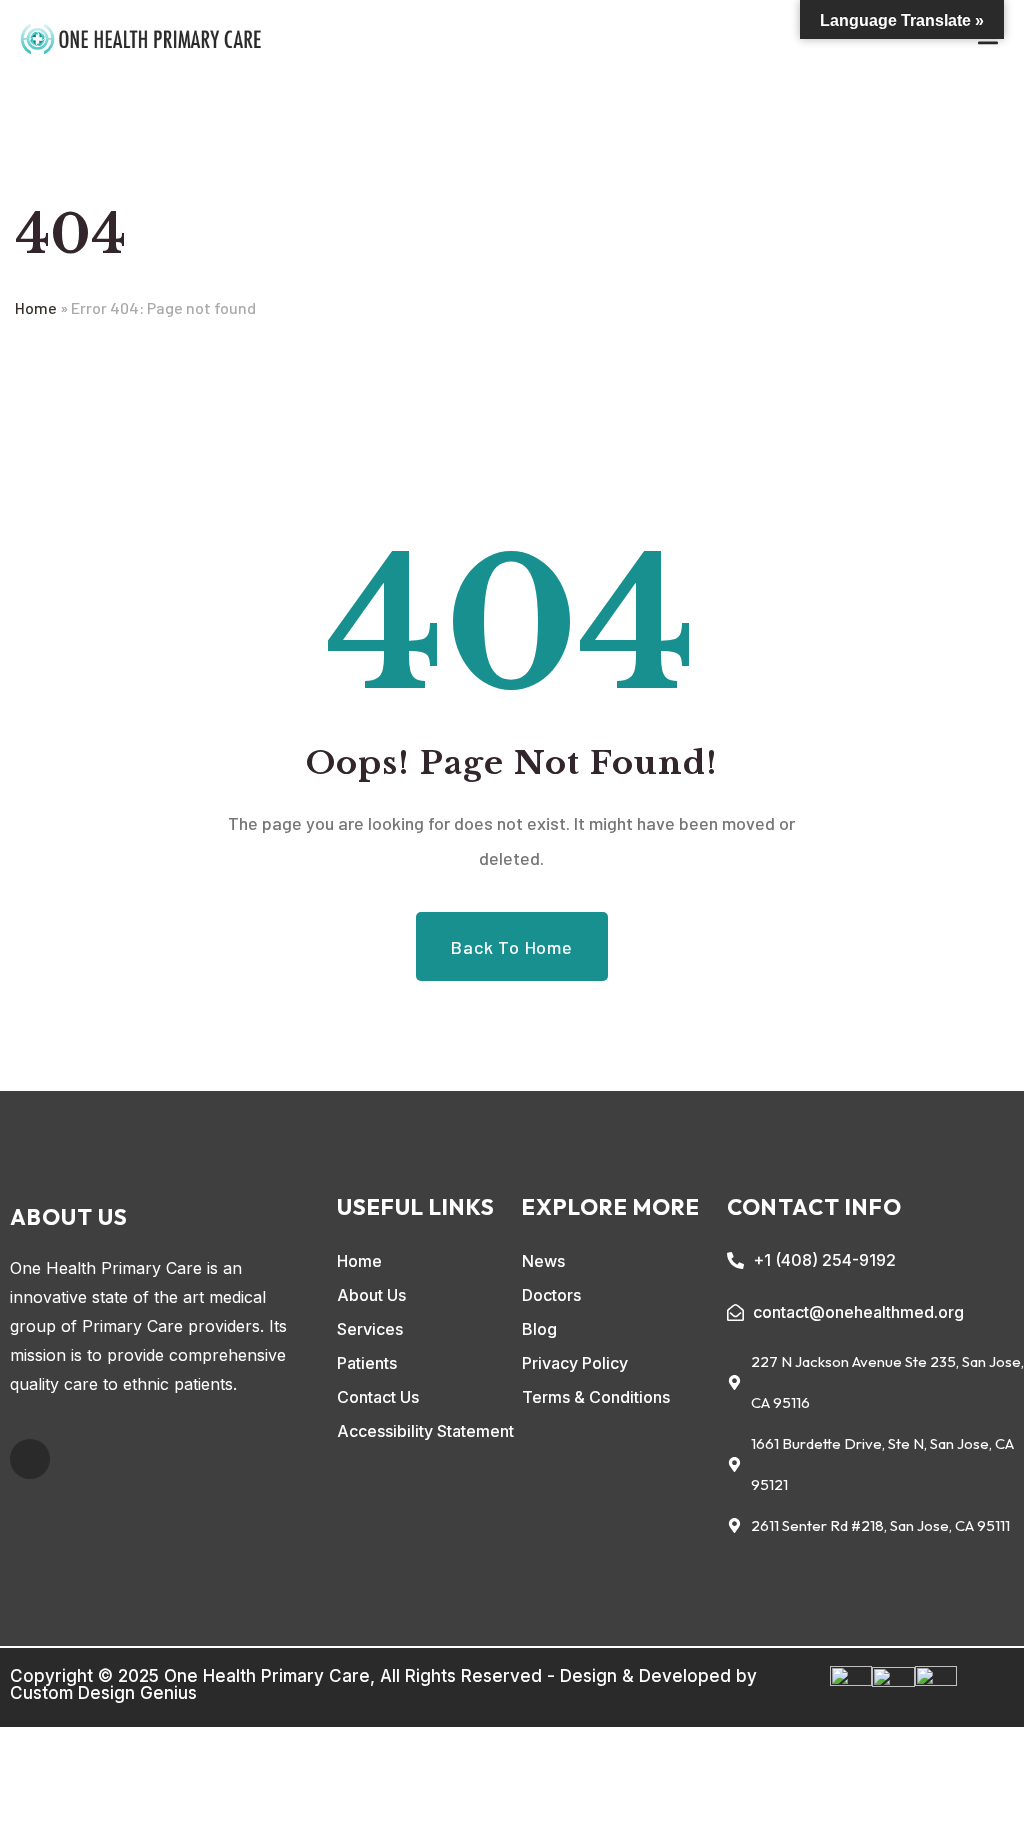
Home (36, 307)
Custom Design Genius (103, 1693)
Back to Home (512, 947)
